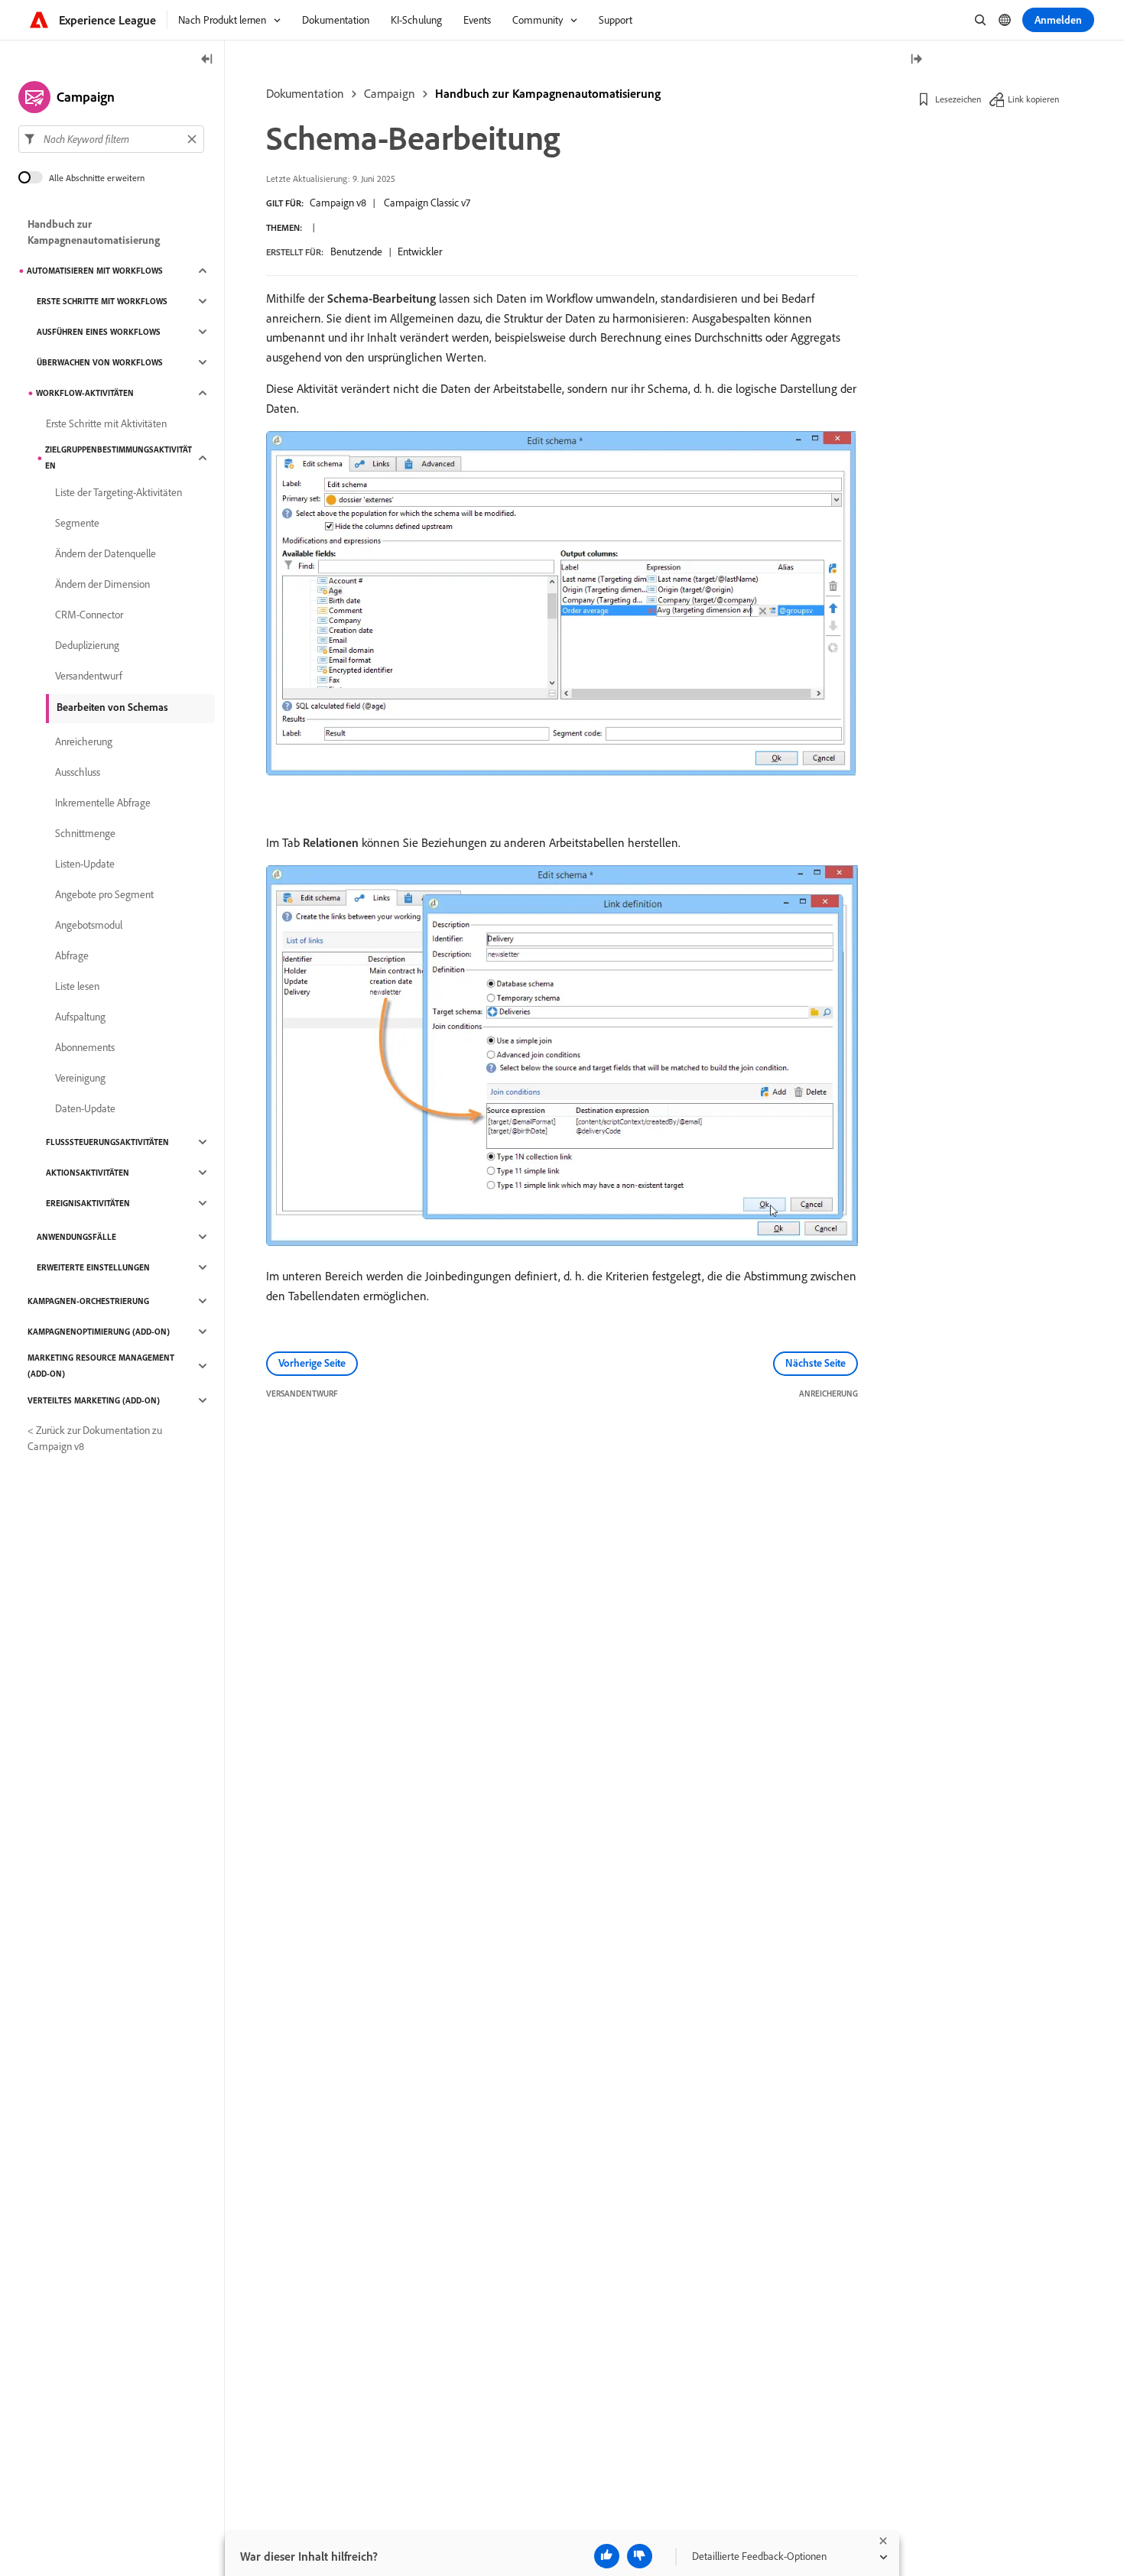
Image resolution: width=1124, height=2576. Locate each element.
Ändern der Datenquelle (106, 553)
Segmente (77, 523)
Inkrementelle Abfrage (103, 803)
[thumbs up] (607, 2556)
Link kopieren (1033, 99)
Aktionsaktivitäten (88, 1173)
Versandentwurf (89, 676)
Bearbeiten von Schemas (112, 707)
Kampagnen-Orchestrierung (88, 1301)
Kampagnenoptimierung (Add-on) (99, 1332)
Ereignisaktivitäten (88, 1203)
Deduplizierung (87, 645)
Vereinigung (80, 1078)
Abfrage (72, 955)
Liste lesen (77, 986)
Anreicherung (84, 741)
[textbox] (111, 139)
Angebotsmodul (89, 925)
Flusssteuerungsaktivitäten (107, 1142)
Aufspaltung (80, 1017)
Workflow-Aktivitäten (85, 393)
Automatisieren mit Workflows (95, 271)
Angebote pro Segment (104, 894)
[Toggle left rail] (207, 60)
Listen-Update (85, 864)
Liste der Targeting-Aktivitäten (119, 492)
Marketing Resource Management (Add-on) (101, 1366)
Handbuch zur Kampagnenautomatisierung (548, 93)
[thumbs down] (640, 2556)
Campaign (390, 93)
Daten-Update (85, 1108)
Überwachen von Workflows (100, 362)
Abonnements (85, 1047)
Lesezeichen (958, 99)
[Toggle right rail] (916, 60)
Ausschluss (78, 772)
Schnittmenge (85, 833)
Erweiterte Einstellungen (93, 1267)
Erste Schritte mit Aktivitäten (106, 423)
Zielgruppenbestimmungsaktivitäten (119, 457)
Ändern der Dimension (102, 584)
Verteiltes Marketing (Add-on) (94, 1400)
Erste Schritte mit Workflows (102, 301)
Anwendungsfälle (76, 1237)
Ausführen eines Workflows (99, 332)
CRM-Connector (89, 615)
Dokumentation (305, 93)
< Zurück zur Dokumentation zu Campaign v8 (95, 1438)
